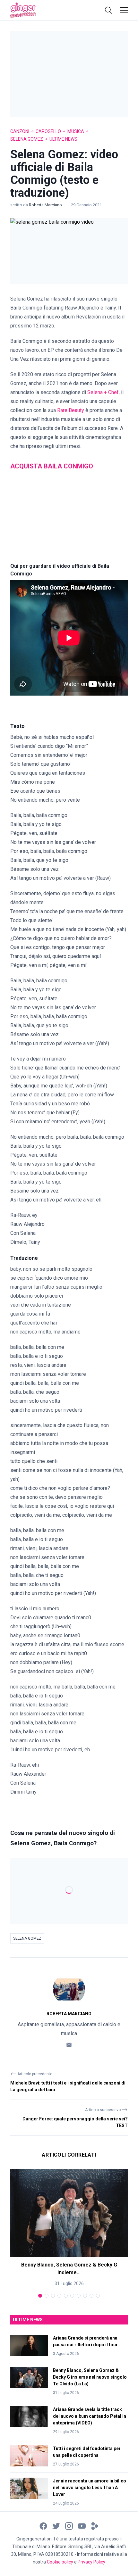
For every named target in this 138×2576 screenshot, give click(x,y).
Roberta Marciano (46, 205)
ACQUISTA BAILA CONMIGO (52, 466)
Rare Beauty (71, 410)
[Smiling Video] (95, 2526)
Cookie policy (60, 2562)
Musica (76, 131)
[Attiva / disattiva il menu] (124, 10)
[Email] (69, 2044)
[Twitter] (56, 2526)
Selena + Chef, (103, 392)
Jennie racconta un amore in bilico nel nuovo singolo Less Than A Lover (90, 2488)
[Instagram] (69, 2526)
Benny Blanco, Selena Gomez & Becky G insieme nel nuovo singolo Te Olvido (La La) (90, 2377)
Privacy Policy (91, 2562)
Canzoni (20, 131)
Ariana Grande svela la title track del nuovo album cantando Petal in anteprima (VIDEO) (90, 2416)
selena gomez (27, 1938)
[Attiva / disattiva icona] (108, 10)
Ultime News (63, 139)
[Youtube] (82, 2526)
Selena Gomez (27, 139)
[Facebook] (43, 2526)
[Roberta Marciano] (69, 1989)
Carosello (48, 131)
